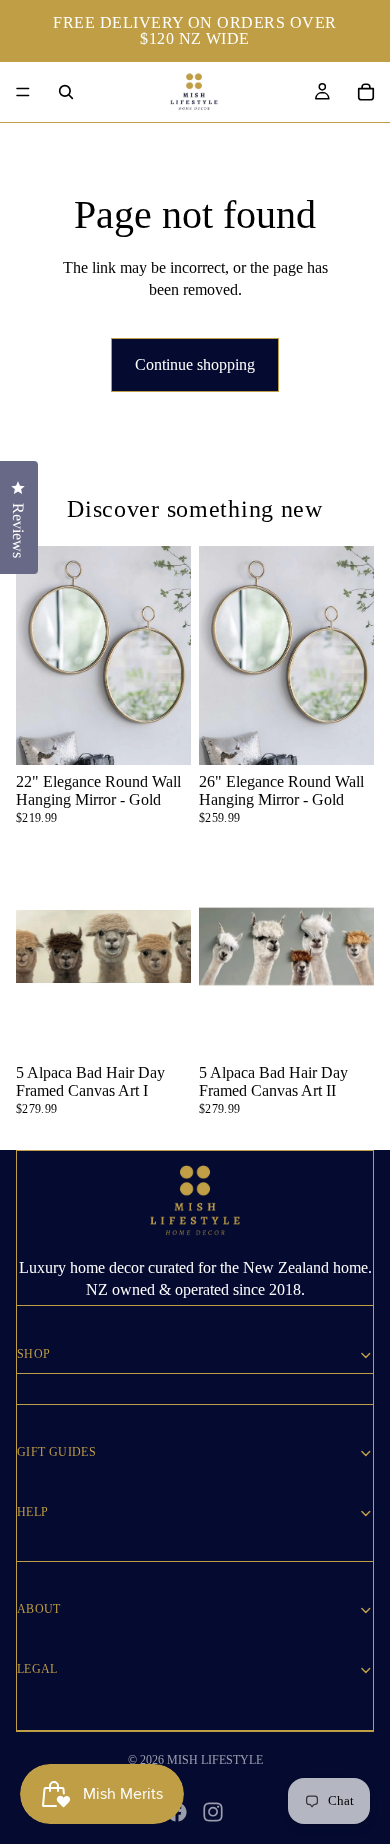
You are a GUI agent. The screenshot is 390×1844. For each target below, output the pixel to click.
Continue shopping (195, 364)
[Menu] (23, 92)
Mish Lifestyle (215, 1760)
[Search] (66, 92)
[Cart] (366, 92)
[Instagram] (213, 1812)
